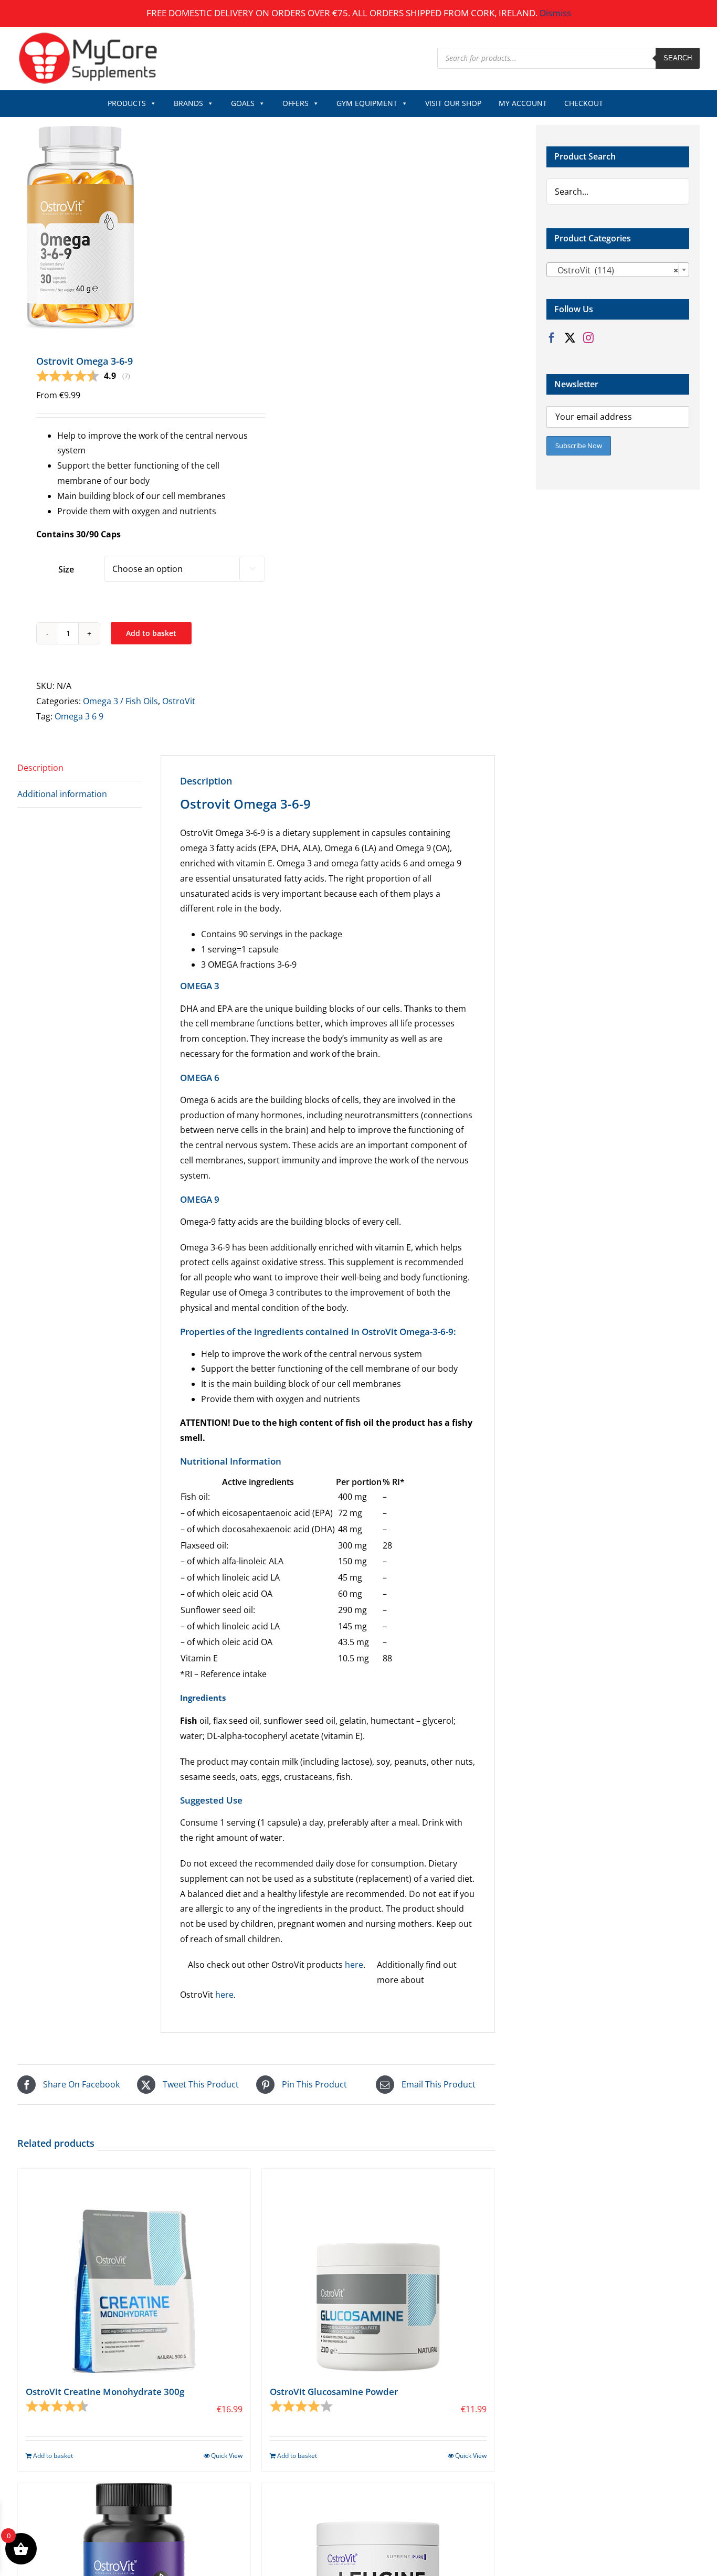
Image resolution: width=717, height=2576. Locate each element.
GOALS (243, 103)
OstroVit (179, 701)
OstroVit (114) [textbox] (615, 270)
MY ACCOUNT (523, 103)
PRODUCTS (127, 103)
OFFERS (296, 103)
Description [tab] (40, 768)
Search (678, 58)
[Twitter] (570, 338)
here (354, 1965)
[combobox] (618, 270)
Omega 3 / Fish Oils (120, 701)
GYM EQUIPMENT (367, 103)
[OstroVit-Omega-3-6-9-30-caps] (132, 227)
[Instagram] (588, 338)
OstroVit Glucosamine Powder (334, 2392)
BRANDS (188, 103)
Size (66, 569)
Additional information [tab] (62, 794)
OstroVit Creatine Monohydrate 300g (105, 2392)
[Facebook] (552, 338)
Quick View (227, 2456)
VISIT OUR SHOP (453, 103)
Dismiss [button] (555, 13)
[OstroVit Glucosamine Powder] (378, 2271)
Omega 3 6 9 (79, 716)
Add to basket (151, 633)
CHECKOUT (584, 103)
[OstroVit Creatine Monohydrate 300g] (134, 2271)
